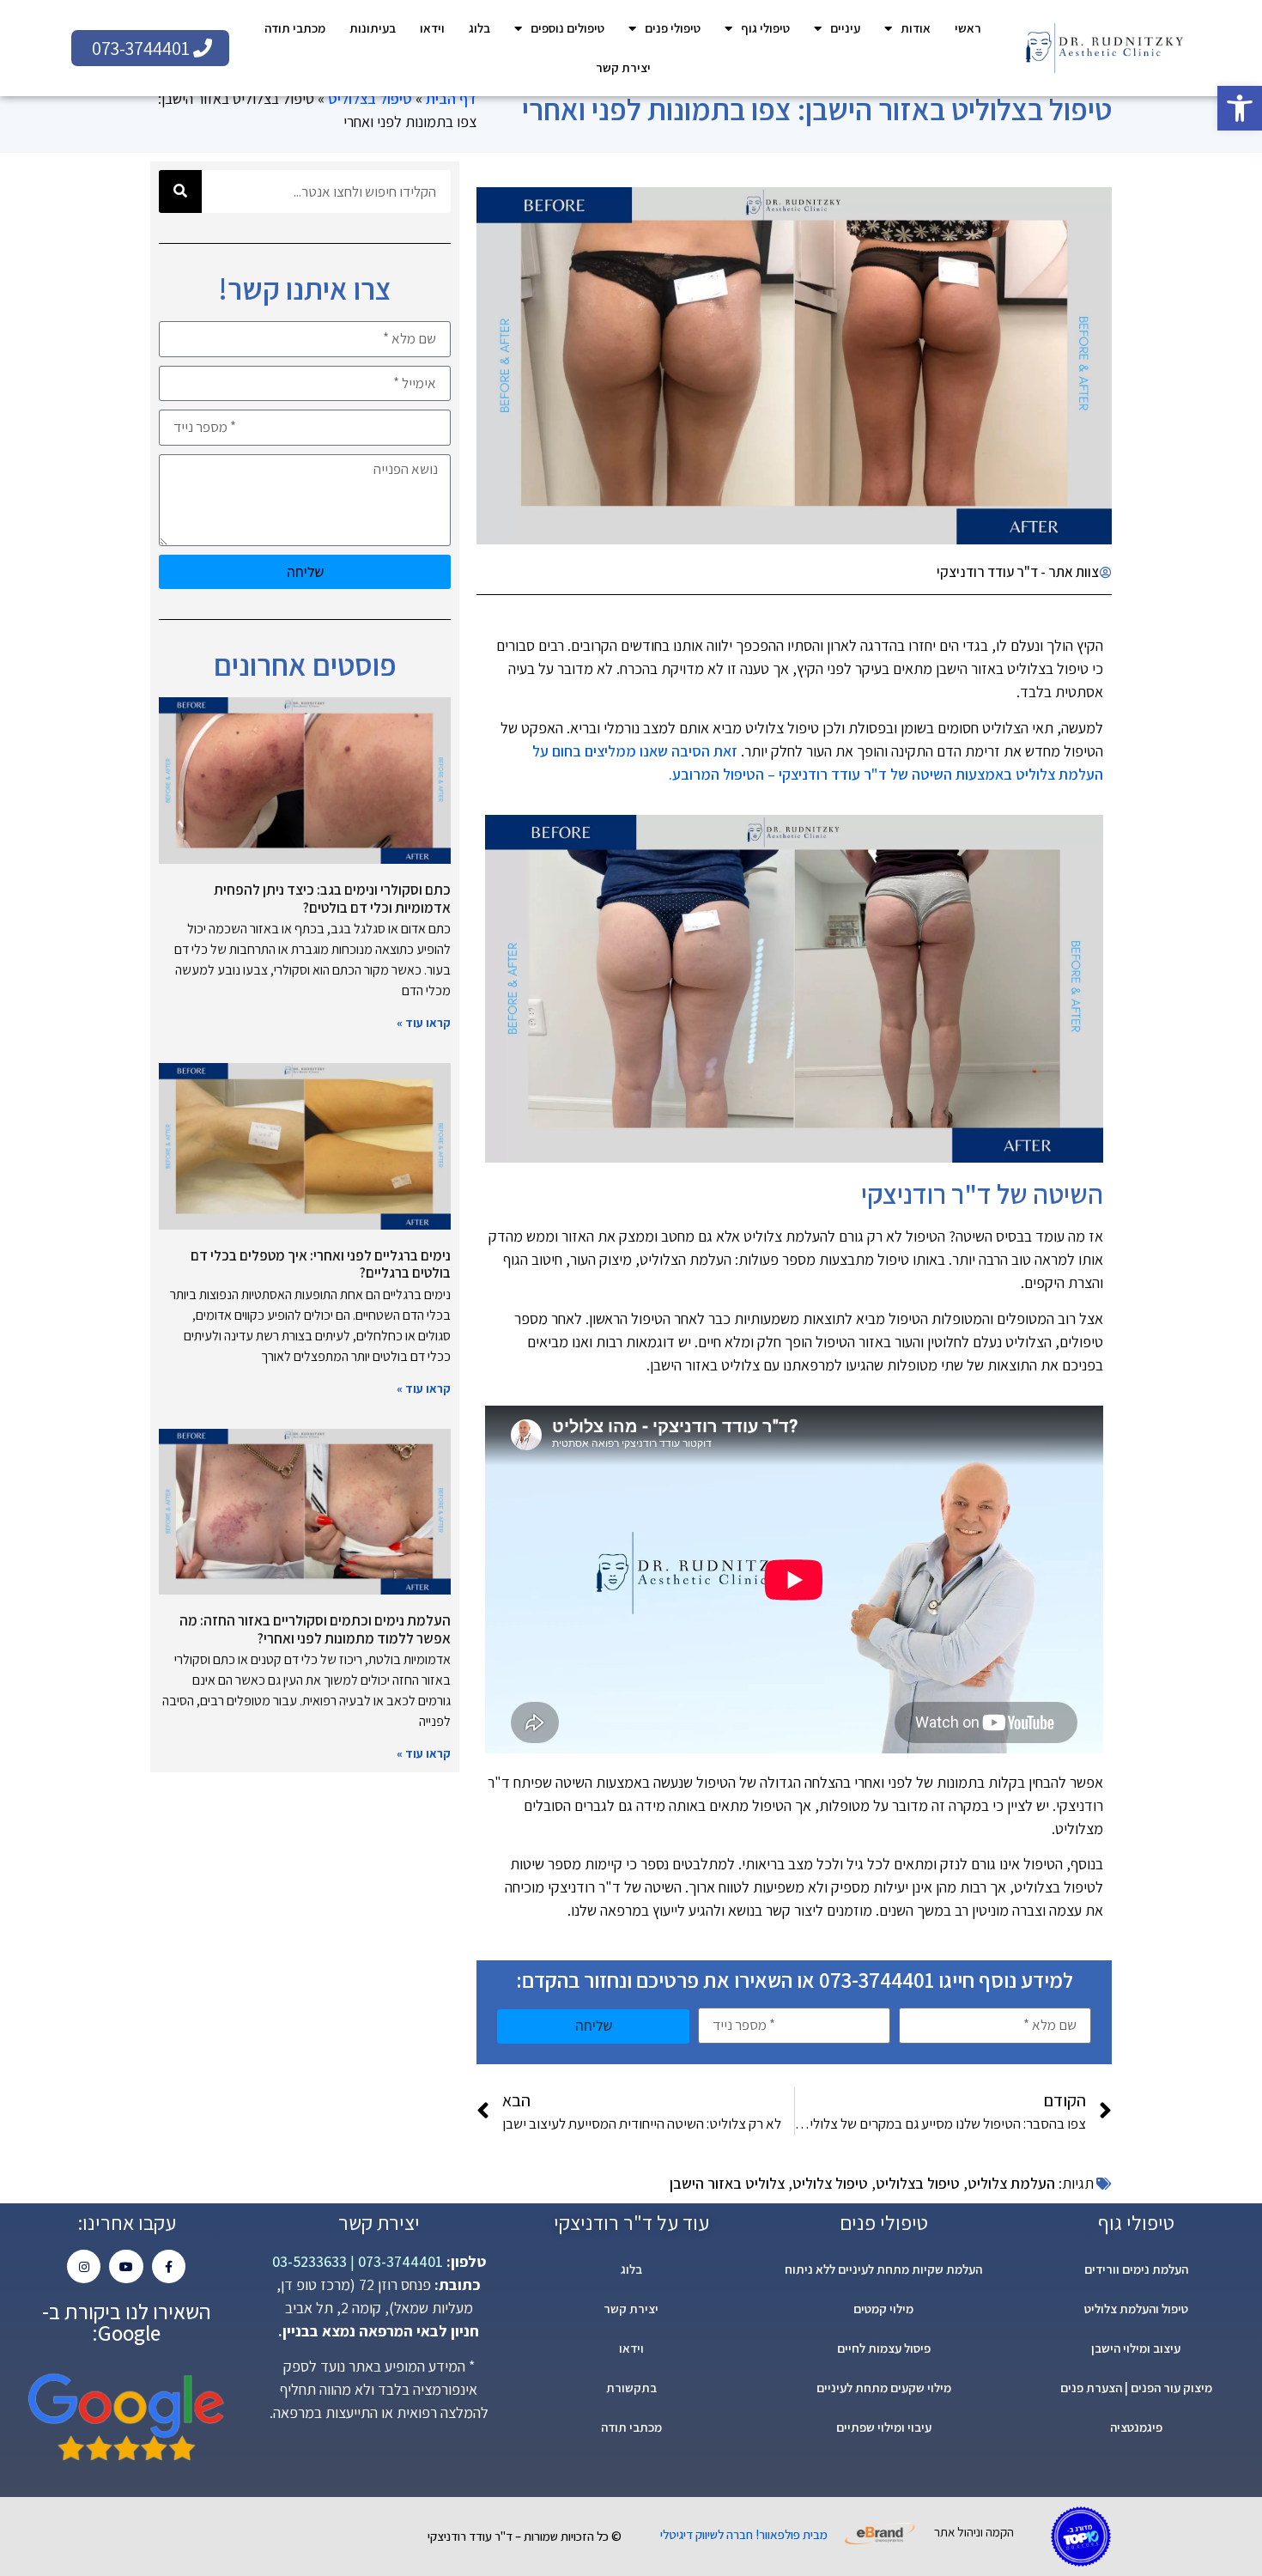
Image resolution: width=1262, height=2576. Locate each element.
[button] (1240, 108)
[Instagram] (84, 2266)
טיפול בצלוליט (370, 98)
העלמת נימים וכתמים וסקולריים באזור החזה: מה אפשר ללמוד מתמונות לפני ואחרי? (315, 1629)
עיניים (845, 28)
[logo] (1104, 48)
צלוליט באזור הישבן (727, 2183)
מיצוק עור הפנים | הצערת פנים (1136, 2388)
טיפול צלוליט (830, 2183)
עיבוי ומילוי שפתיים (884, 2427)
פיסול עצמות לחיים (884, 2348)
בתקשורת (631, 2388)
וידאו (432, 28)
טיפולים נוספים (567, 28)
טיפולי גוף (765, 28)
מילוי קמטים (883, 2309)
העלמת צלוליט (1011, 2183)
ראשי (968, 28)
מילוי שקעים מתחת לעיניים (884, 2388)
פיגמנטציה (1136, 2427)
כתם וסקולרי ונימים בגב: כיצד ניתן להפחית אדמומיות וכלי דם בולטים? (332, 898)
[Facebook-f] (169, 2266)
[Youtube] (126, 2266)
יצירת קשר (623, 67)
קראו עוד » (424, 1023)
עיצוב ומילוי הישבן (1136, 2348)
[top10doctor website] (1081, 2537)
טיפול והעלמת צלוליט (1136, 2309)
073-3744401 (399, 2261)
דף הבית (451, 98)
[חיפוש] (180, 191)
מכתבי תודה (295, 28)
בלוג (479, 28)
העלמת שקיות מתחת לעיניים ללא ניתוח (883, 2269)
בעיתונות (373, 28)
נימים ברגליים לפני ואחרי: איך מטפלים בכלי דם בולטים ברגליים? (321, 1264)
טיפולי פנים (673, 28)
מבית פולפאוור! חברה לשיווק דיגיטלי (744, 2534)
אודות (916, 28)
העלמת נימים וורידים (1136, 2269)
